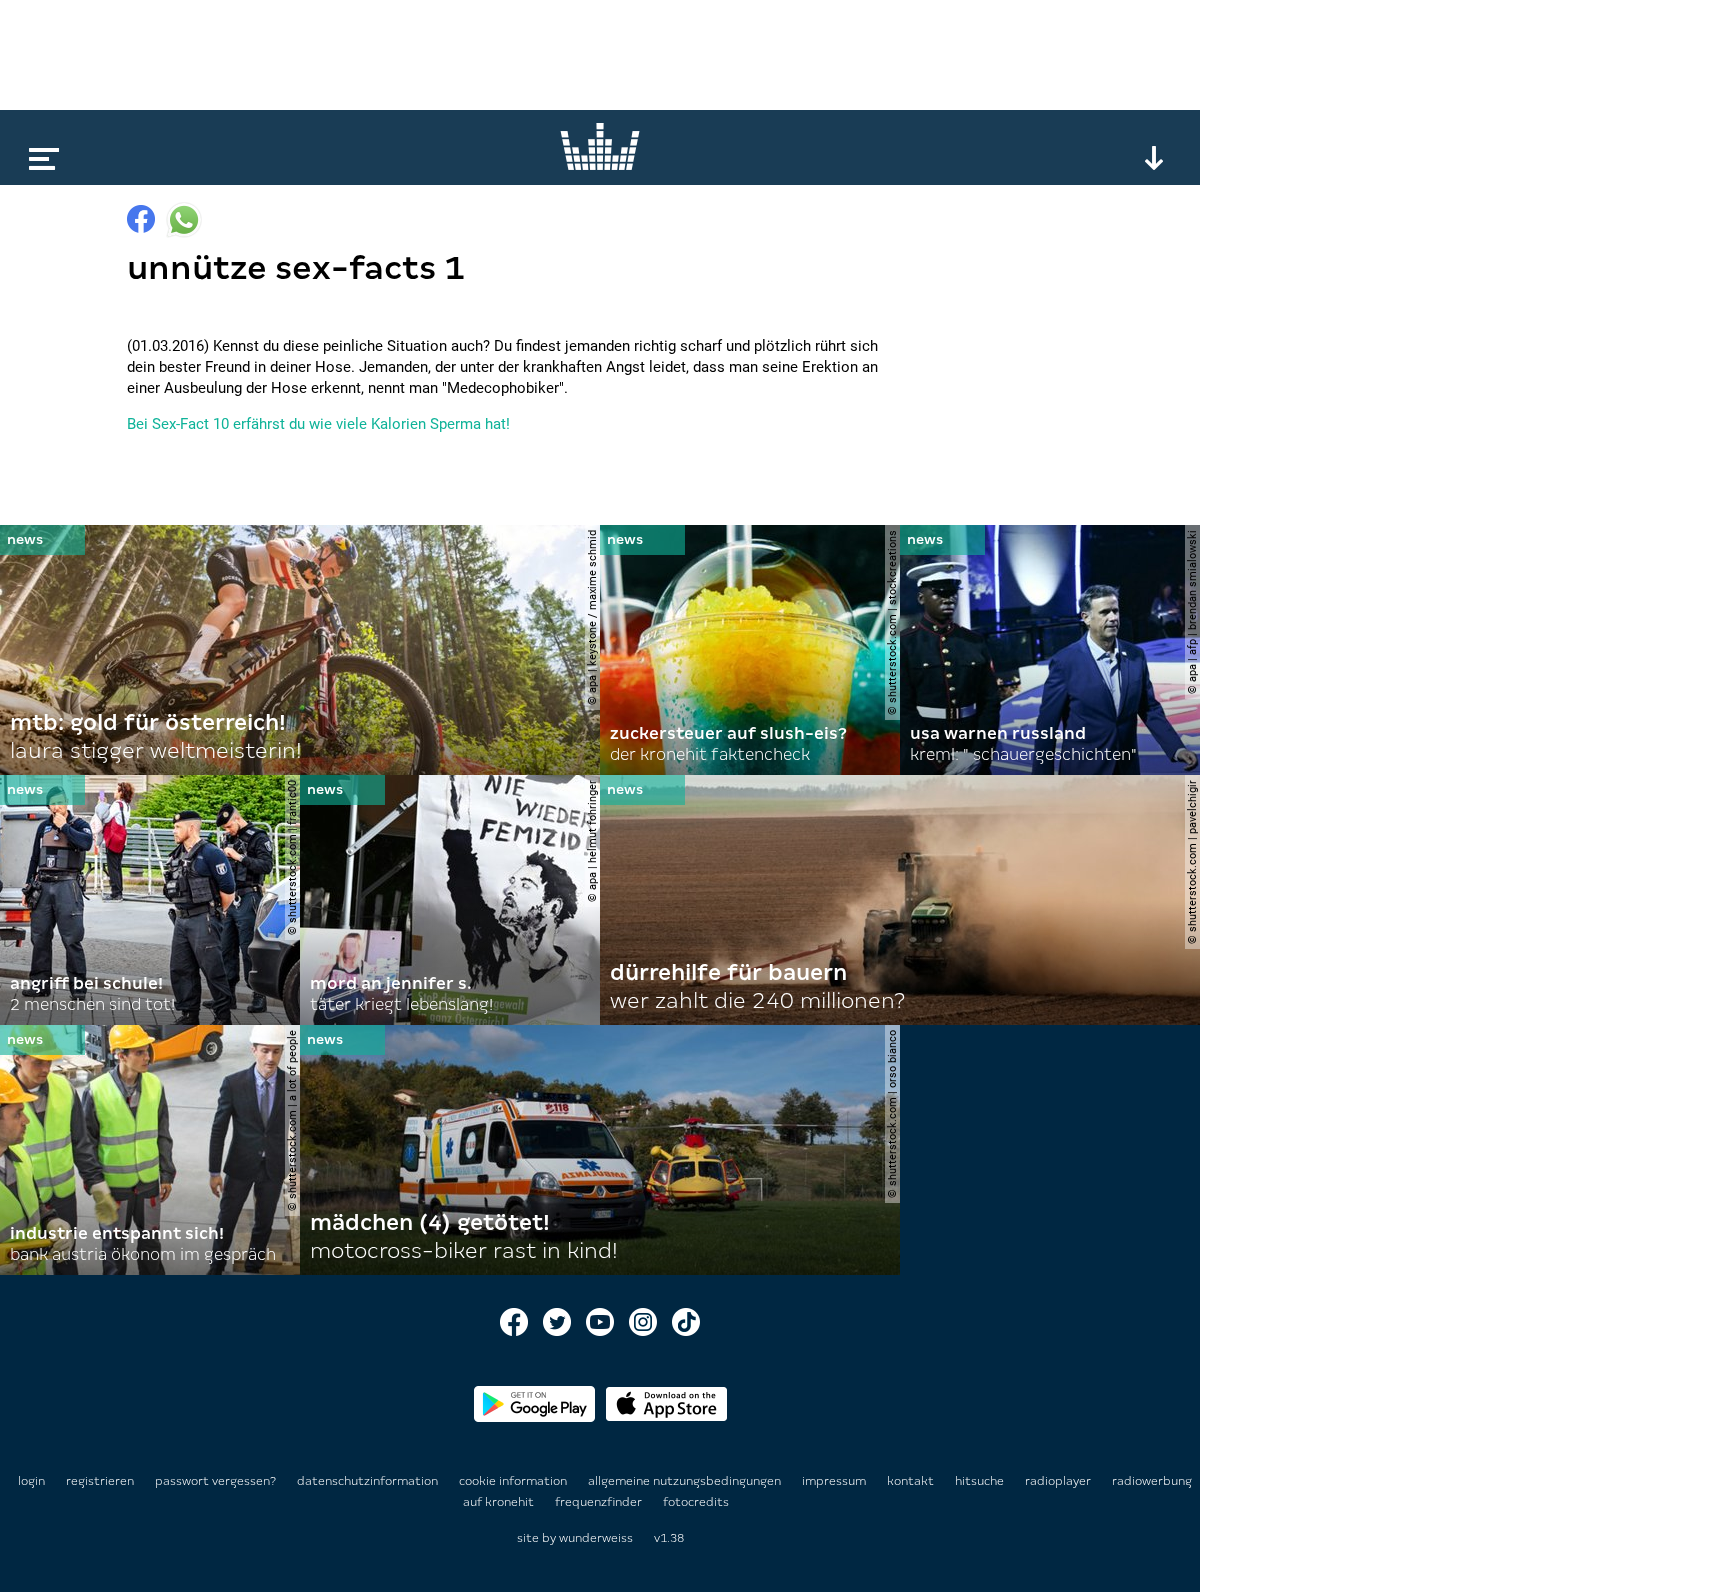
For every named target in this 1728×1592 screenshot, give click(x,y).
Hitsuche (981, 1481)
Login (31, 1481)
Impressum (835, 1481)
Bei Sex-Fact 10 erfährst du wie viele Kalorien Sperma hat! (318, 424)
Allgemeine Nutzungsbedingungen (686, 1481)
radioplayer (1059, 1481)
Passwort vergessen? (215, 1481)
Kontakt (912, 1481)
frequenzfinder (600, 1502)
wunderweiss (596, 1538)
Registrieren (100, 1481)
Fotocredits (696, 1502)
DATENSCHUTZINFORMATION (369, 1481)
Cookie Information (514, 1481)
